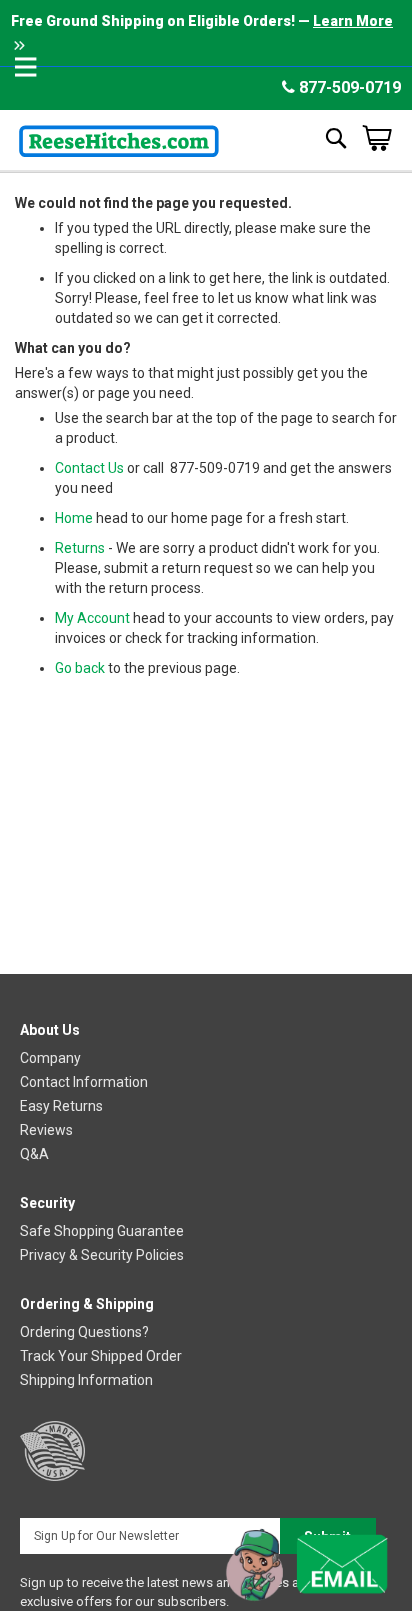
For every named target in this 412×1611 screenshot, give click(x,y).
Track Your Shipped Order (101, 1356)
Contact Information (84, 1082)
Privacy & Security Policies (102, 1255)
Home (74, 518)
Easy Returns (61, 1106)
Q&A (34, 1154)
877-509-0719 (348, 87)
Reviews (46, 1130)
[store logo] (119, 137)
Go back (80, 668)
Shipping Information (86, 1380)
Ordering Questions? (84, 1332)
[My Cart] (377, 138)
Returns (80, 548)
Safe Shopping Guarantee (102, 1231)
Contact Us (89, 468)
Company (50, 1058)
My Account (92, 618)
